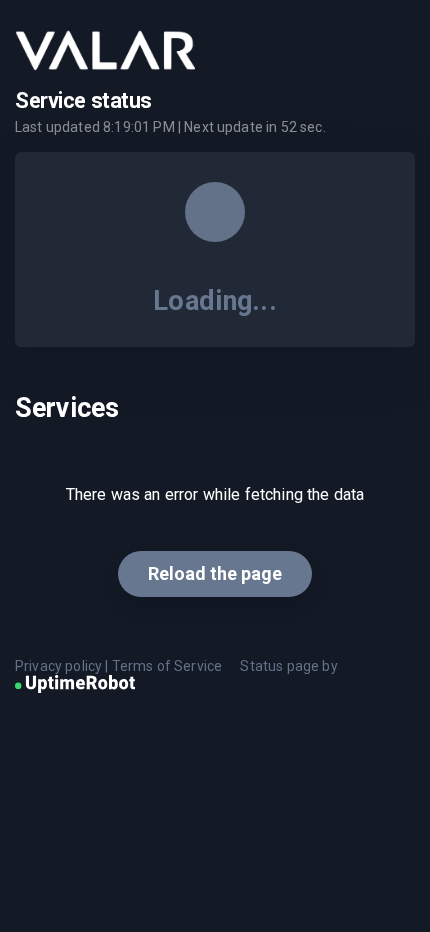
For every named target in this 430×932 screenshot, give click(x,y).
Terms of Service (167, 666)
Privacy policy (58, 666)
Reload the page (215, 573)
